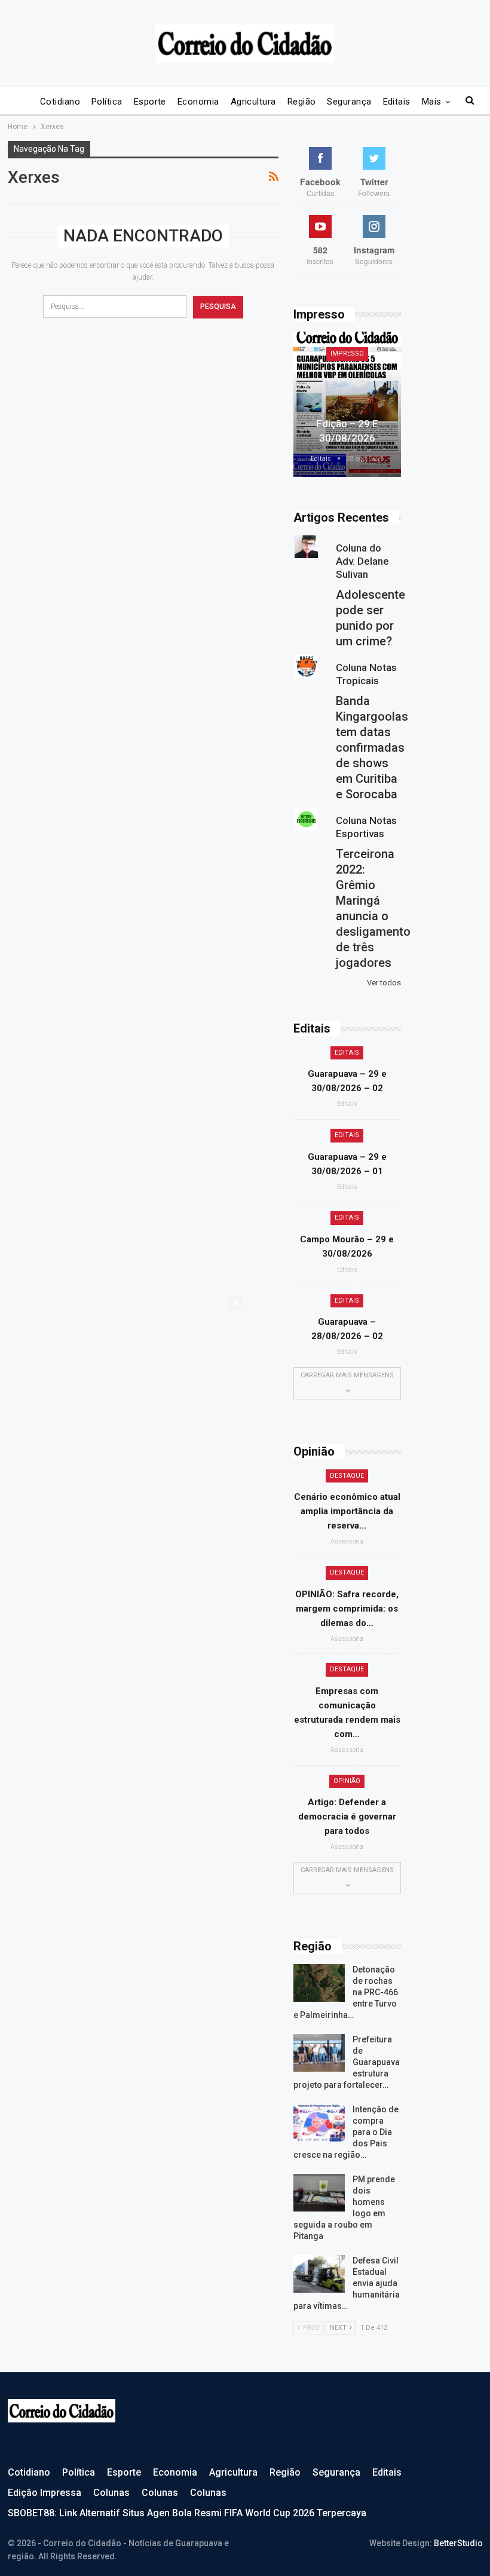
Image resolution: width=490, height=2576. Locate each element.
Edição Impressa (45, 2493)
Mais (432, 102)
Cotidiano (60, 102)
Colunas (111, 2493)
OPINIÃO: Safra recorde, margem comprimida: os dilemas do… (347, 1609)
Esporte (150, 102)
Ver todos (384, 983)
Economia (198, 102)
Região (302, 102)
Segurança (349, 102)
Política (107, 102)
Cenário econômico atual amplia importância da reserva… (347, 1511)
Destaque (347, 1476)
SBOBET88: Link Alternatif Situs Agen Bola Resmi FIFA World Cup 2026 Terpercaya (187, 2513)
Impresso (347, 353)
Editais (397, 102)
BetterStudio (458, 2543)
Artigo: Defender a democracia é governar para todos (347, 1817)
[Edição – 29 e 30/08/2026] (347, 404)
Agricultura (253, 102)
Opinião (347, 1781)
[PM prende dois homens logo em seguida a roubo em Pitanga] (319, 2193)
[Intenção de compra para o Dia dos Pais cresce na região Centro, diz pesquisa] (319, 2123)
